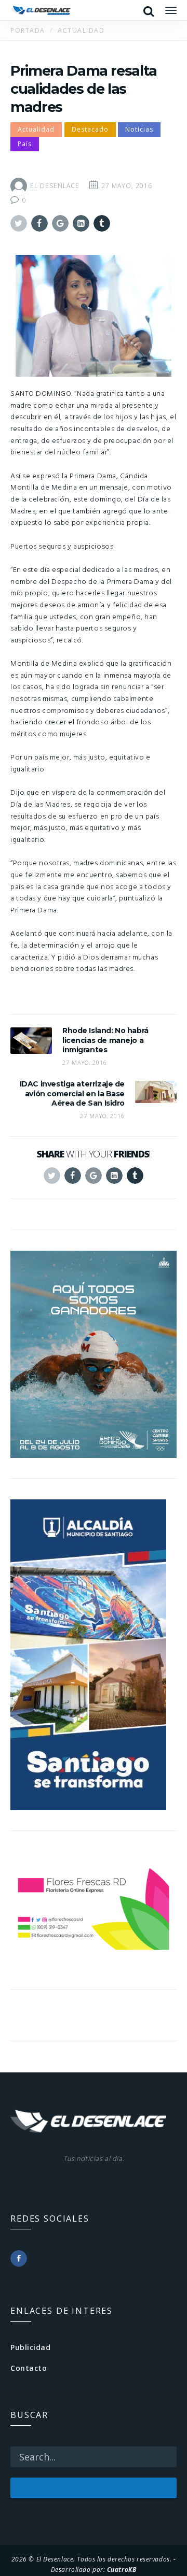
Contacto (29, 2368)
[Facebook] (19, 2258)
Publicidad (31, 2347)
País (25, 144)
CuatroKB (122, 2569)
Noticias (139, 129)
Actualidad (36, 129)
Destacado (90, 129)
